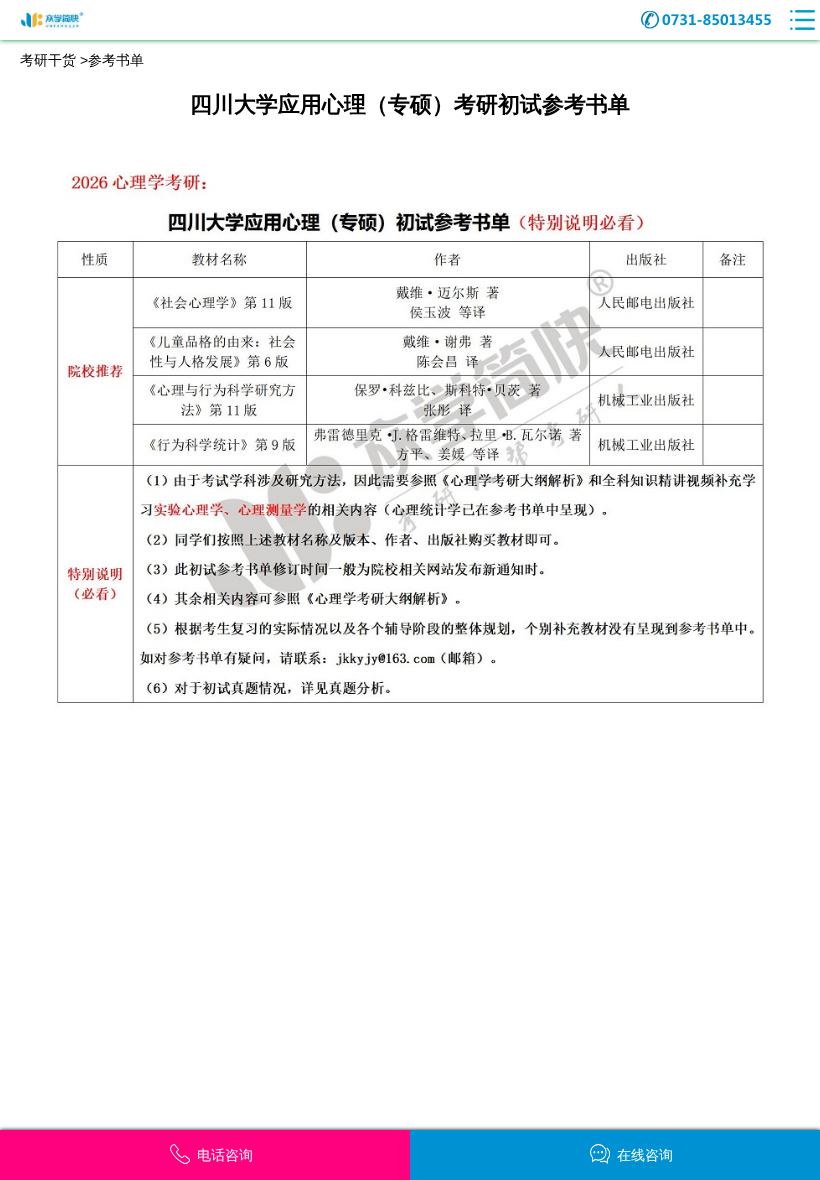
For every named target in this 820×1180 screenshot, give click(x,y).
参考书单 (116, 60)
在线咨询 (645, 1155)
